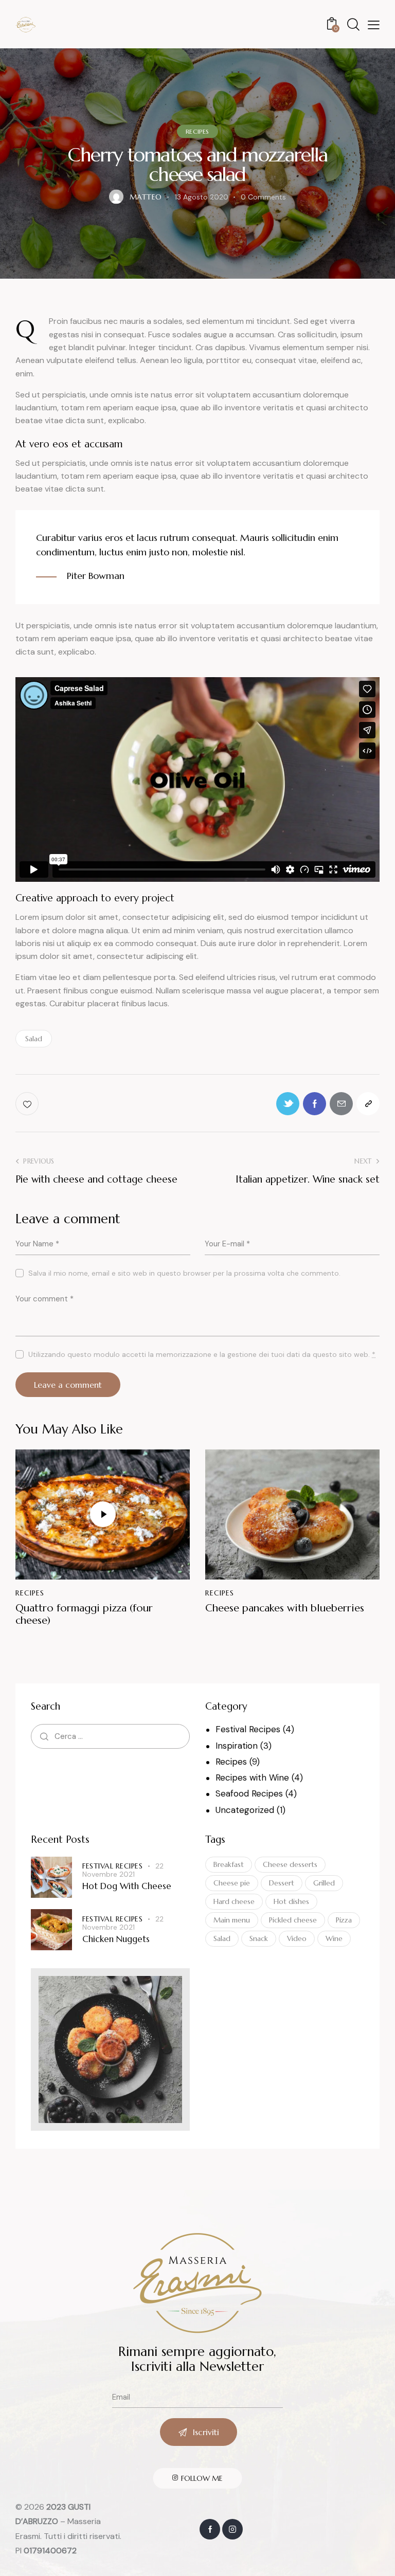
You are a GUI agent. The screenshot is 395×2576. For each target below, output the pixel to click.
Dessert (282, 1883)
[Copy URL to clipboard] (368, 1104)
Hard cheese (234, 1901)
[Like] (28, 1104)
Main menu (232, 1920)
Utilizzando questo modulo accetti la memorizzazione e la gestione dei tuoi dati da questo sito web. (202, 1354)
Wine (334, 1938)
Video (297, 1938)
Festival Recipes (248, 1729)
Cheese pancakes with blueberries (285, 1608)
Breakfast (229, 1864)
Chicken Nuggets (116, 1939)
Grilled (324, 1883)
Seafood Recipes (249, 1793)
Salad (34, 1039)
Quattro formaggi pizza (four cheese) (84, 1614)
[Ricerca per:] (110, 1736)
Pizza (344, 1920)
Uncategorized (245, 1810)
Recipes (197, 131)
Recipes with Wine (252, 1777)
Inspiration (237, 1746)
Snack (259, 1938)
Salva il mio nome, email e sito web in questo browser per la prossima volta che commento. (184, 1273)
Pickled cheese (293, 1920)
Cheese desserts (290, 1864)
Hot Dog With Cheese (127, 1886)
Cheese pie (232, 1883)
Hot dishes (291, 1901)
